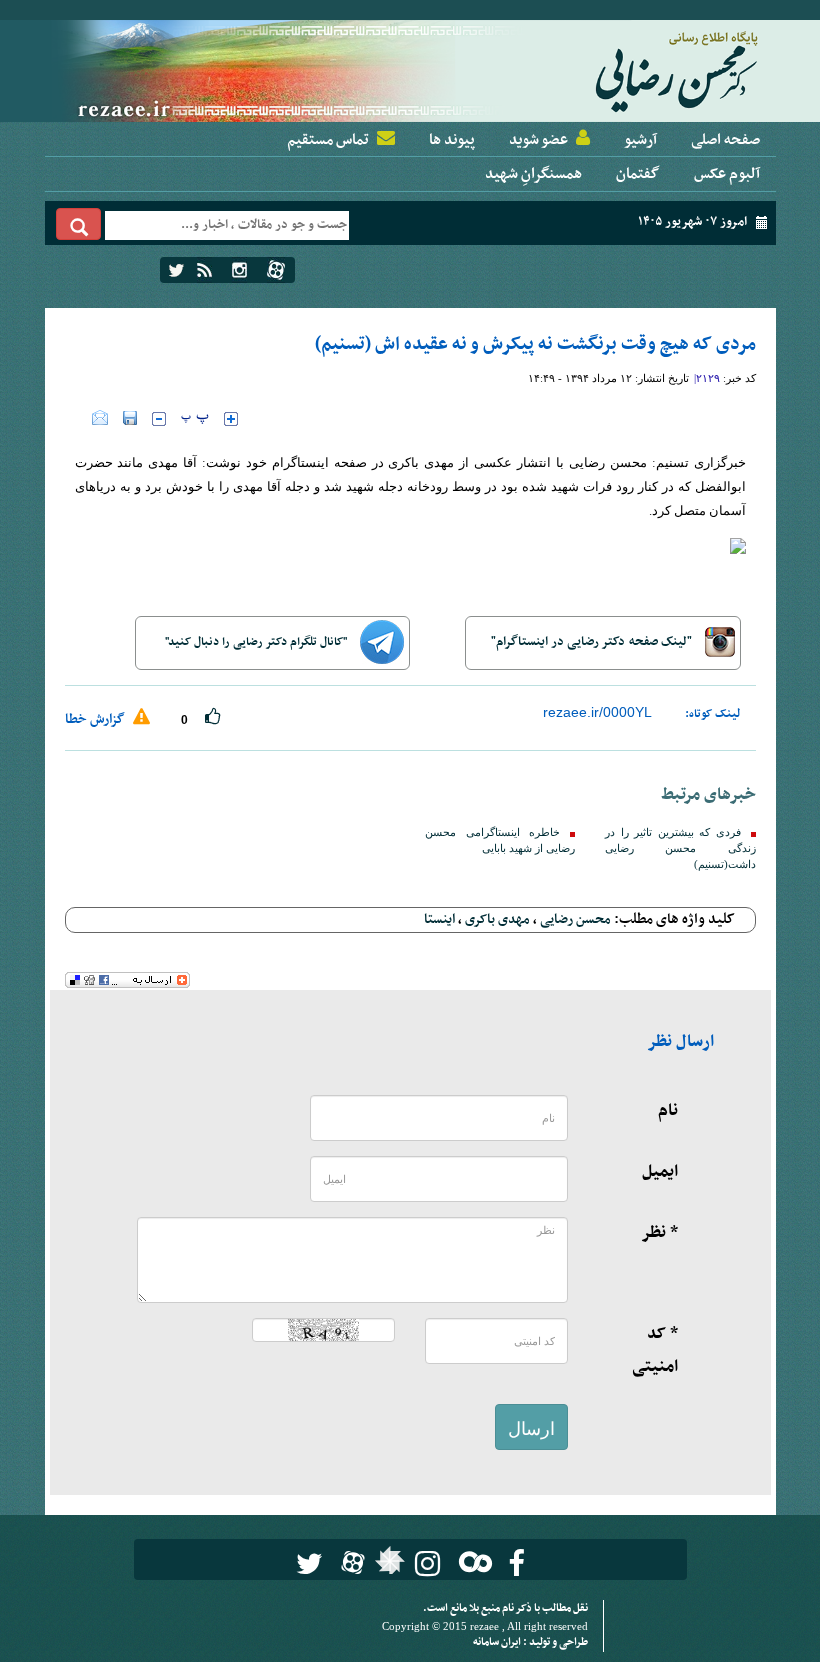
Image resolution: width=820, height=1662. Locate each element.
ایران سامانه (498, 1642)
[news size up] (231, 419)
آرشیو (640, 140)
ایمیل (660, 1172)
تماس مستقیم (328, 140)
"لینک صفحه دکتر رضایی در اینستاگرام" (593, 642)
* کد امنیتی (655, 1350)
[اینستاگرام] (239, 270)
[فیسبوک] (516, 1563)
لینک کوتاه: (713, 714)
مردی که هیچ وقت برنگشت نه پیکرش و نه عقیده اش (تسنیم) (535, 344)
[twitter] (176, 270)
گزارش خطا (96, 719)
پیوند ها (452, 140)
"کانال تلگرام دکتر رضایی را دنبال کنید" (257, 642)
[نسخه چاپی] (78, 418)
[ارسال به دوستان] (100, 418)
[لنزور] (387, 1566)
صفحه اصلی (725, 140)
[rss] (204, 270)
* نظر (659, 1233)
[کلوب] (471, 1561)
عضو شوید (538, 140)
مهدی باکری (497, 919)
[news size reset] (195, 419)
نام (668, 1111)
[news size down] (159, 419)
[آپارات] (276, 270)
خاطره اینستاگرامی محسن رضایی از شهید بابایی (500, 840)
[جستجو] (79, 224)
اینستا (439, 919)
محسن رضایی (575, 919)
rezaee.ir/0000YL (597, 712)
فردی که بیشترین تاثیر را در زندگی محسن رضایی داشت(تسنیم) (680, 848)
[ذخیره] (130, 418)
